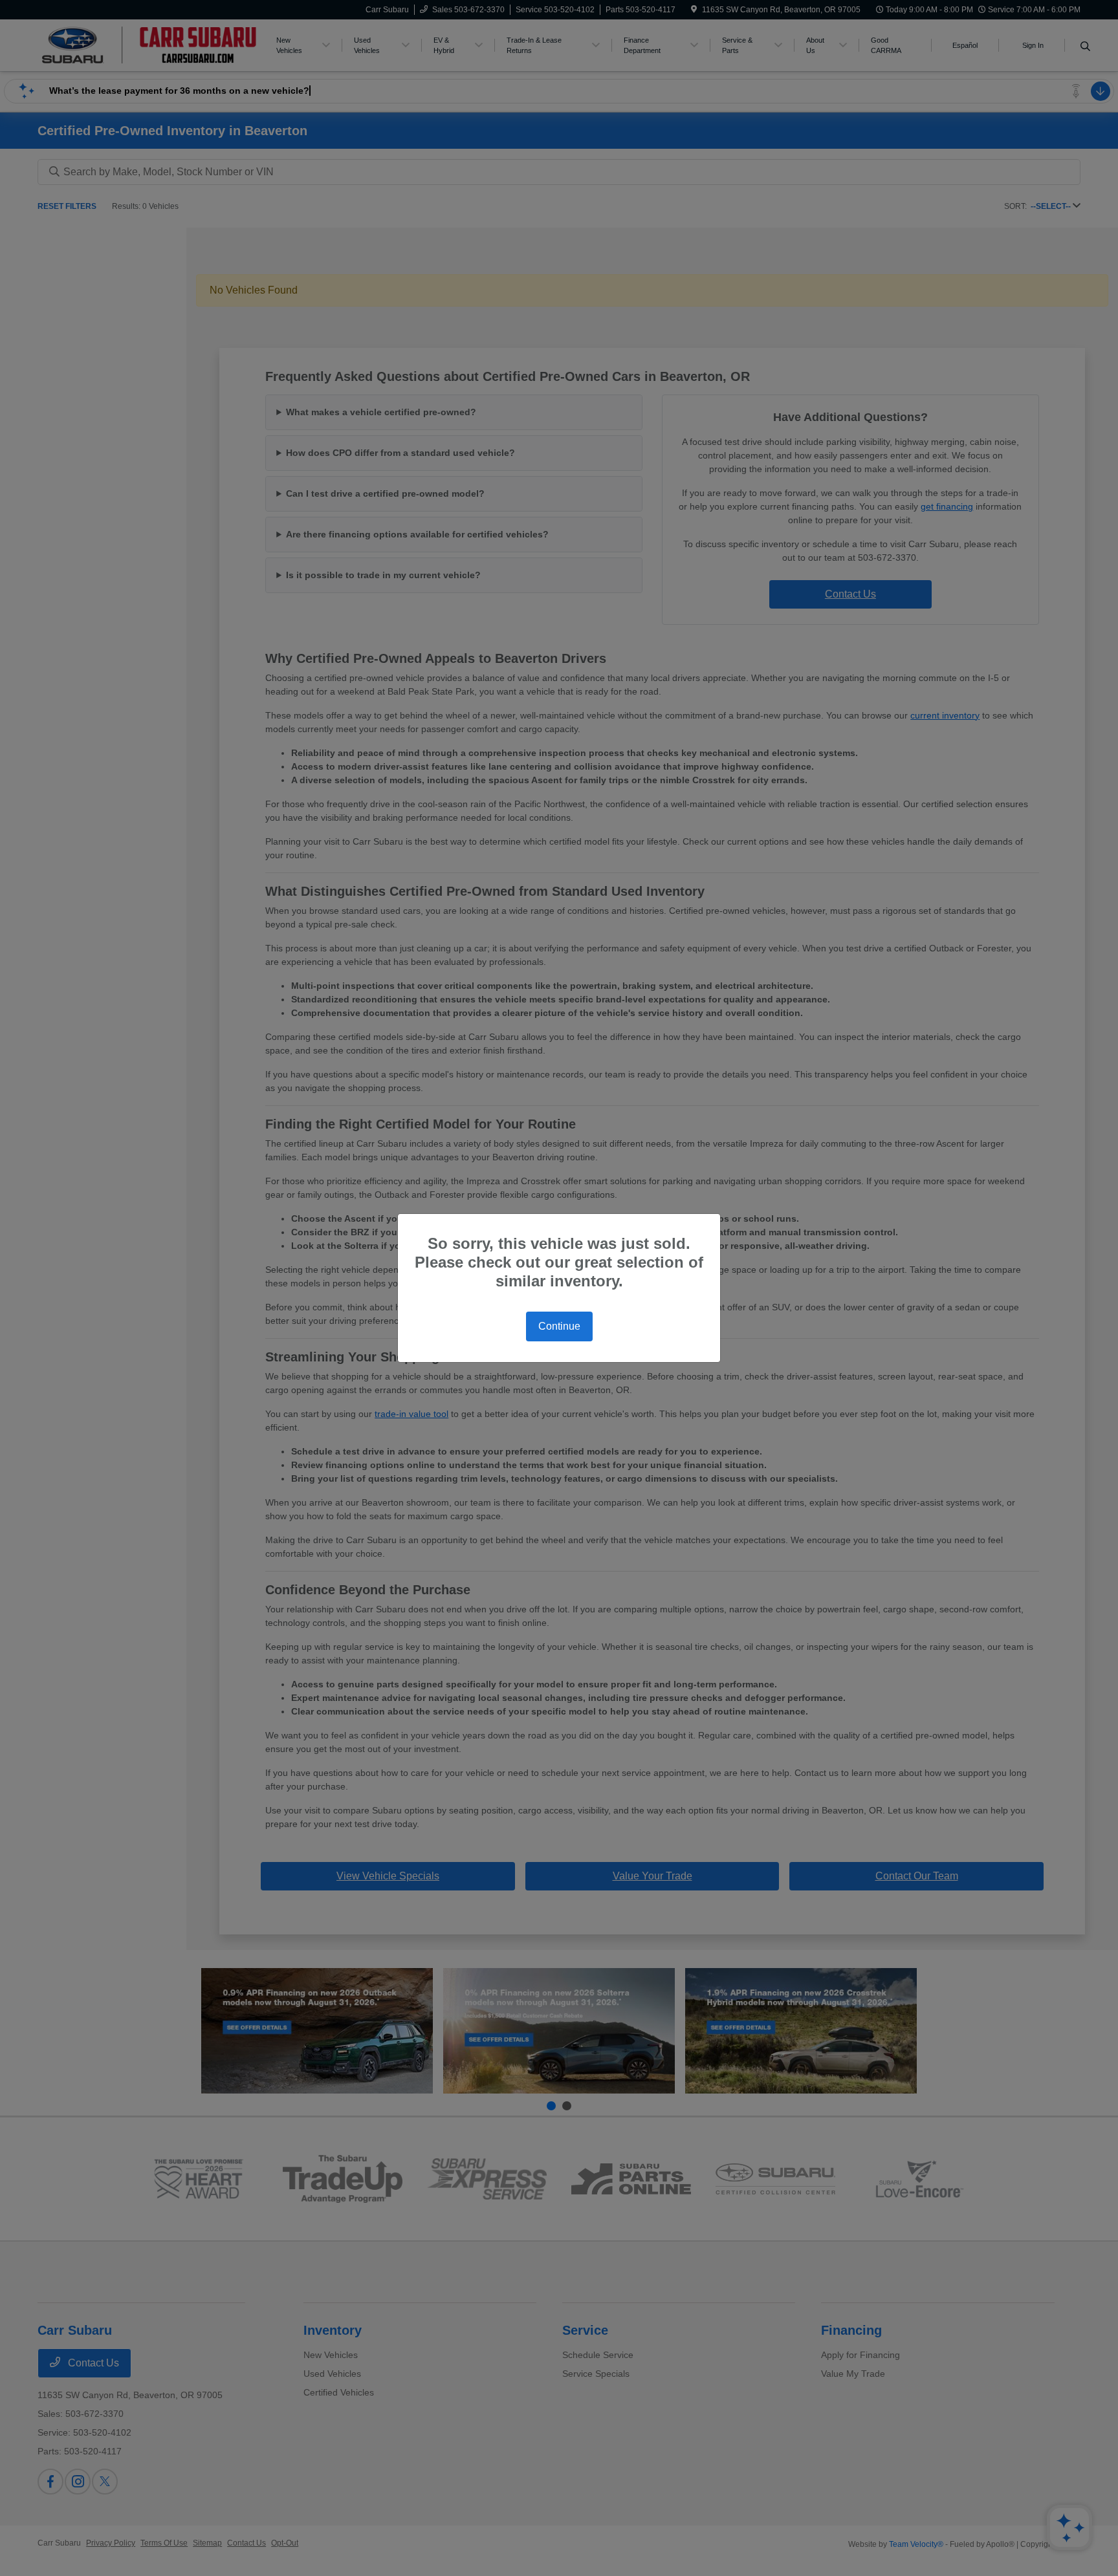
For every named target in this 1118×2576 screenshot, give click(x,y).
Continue (559, 1326)
